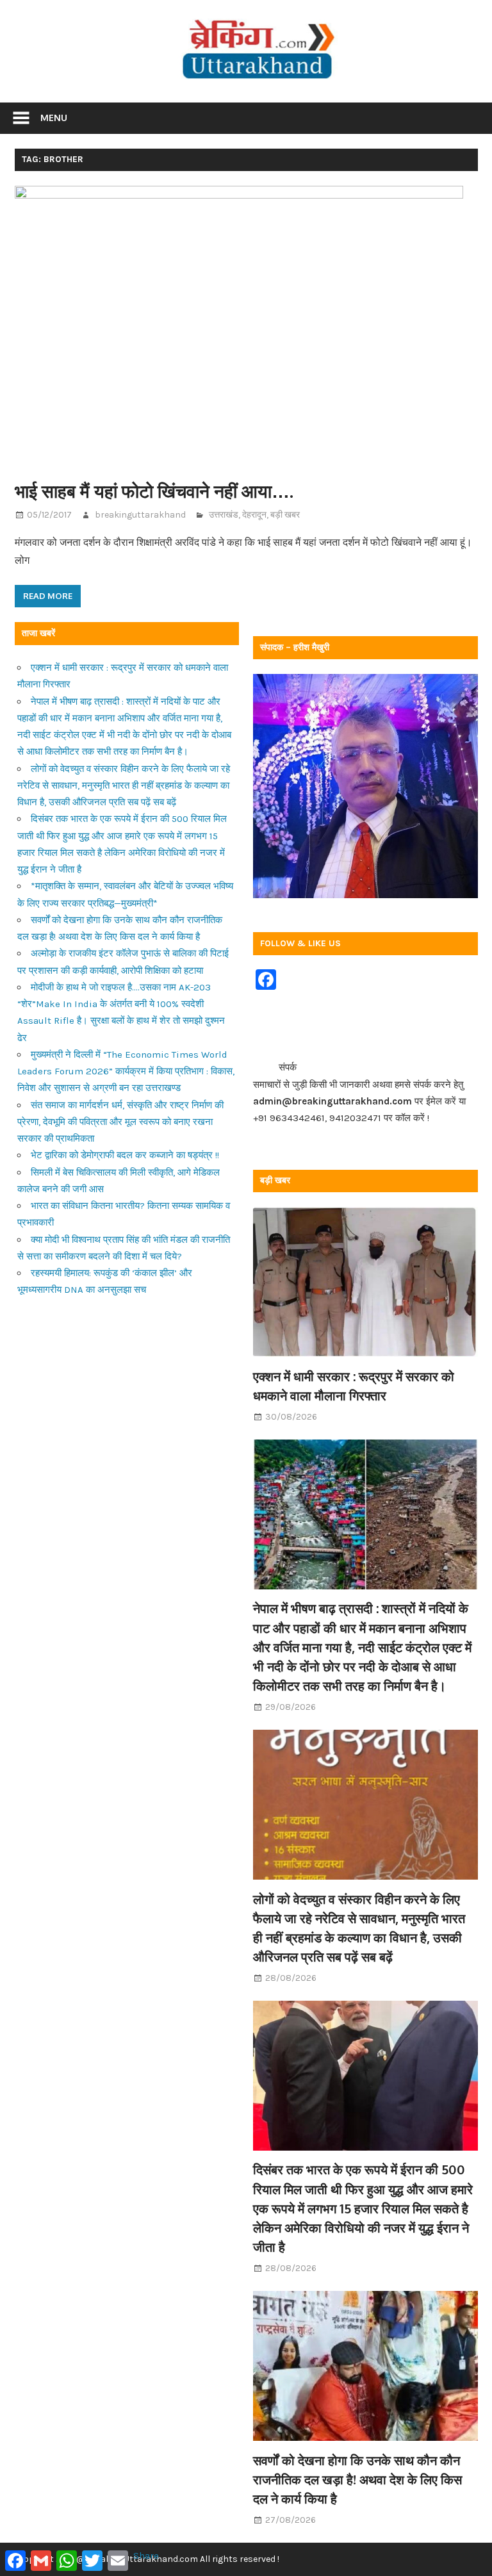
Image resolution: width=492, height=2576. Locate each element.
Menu (54, 118)
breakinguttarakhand (140, 515)
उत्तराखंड (224, 515)
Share (146, 2555)
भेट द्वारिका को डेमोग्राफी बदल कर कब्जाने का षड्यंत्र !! (125, 1155)
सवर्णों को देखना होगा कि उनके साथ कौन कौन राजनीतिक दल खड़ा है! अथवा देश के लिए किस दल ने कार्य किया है (357, 2480)
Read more (48, 596)
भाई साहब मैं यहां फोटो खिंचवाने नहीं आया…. (154, 491)
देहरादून (254, 515)
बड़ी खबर (285, 515)
